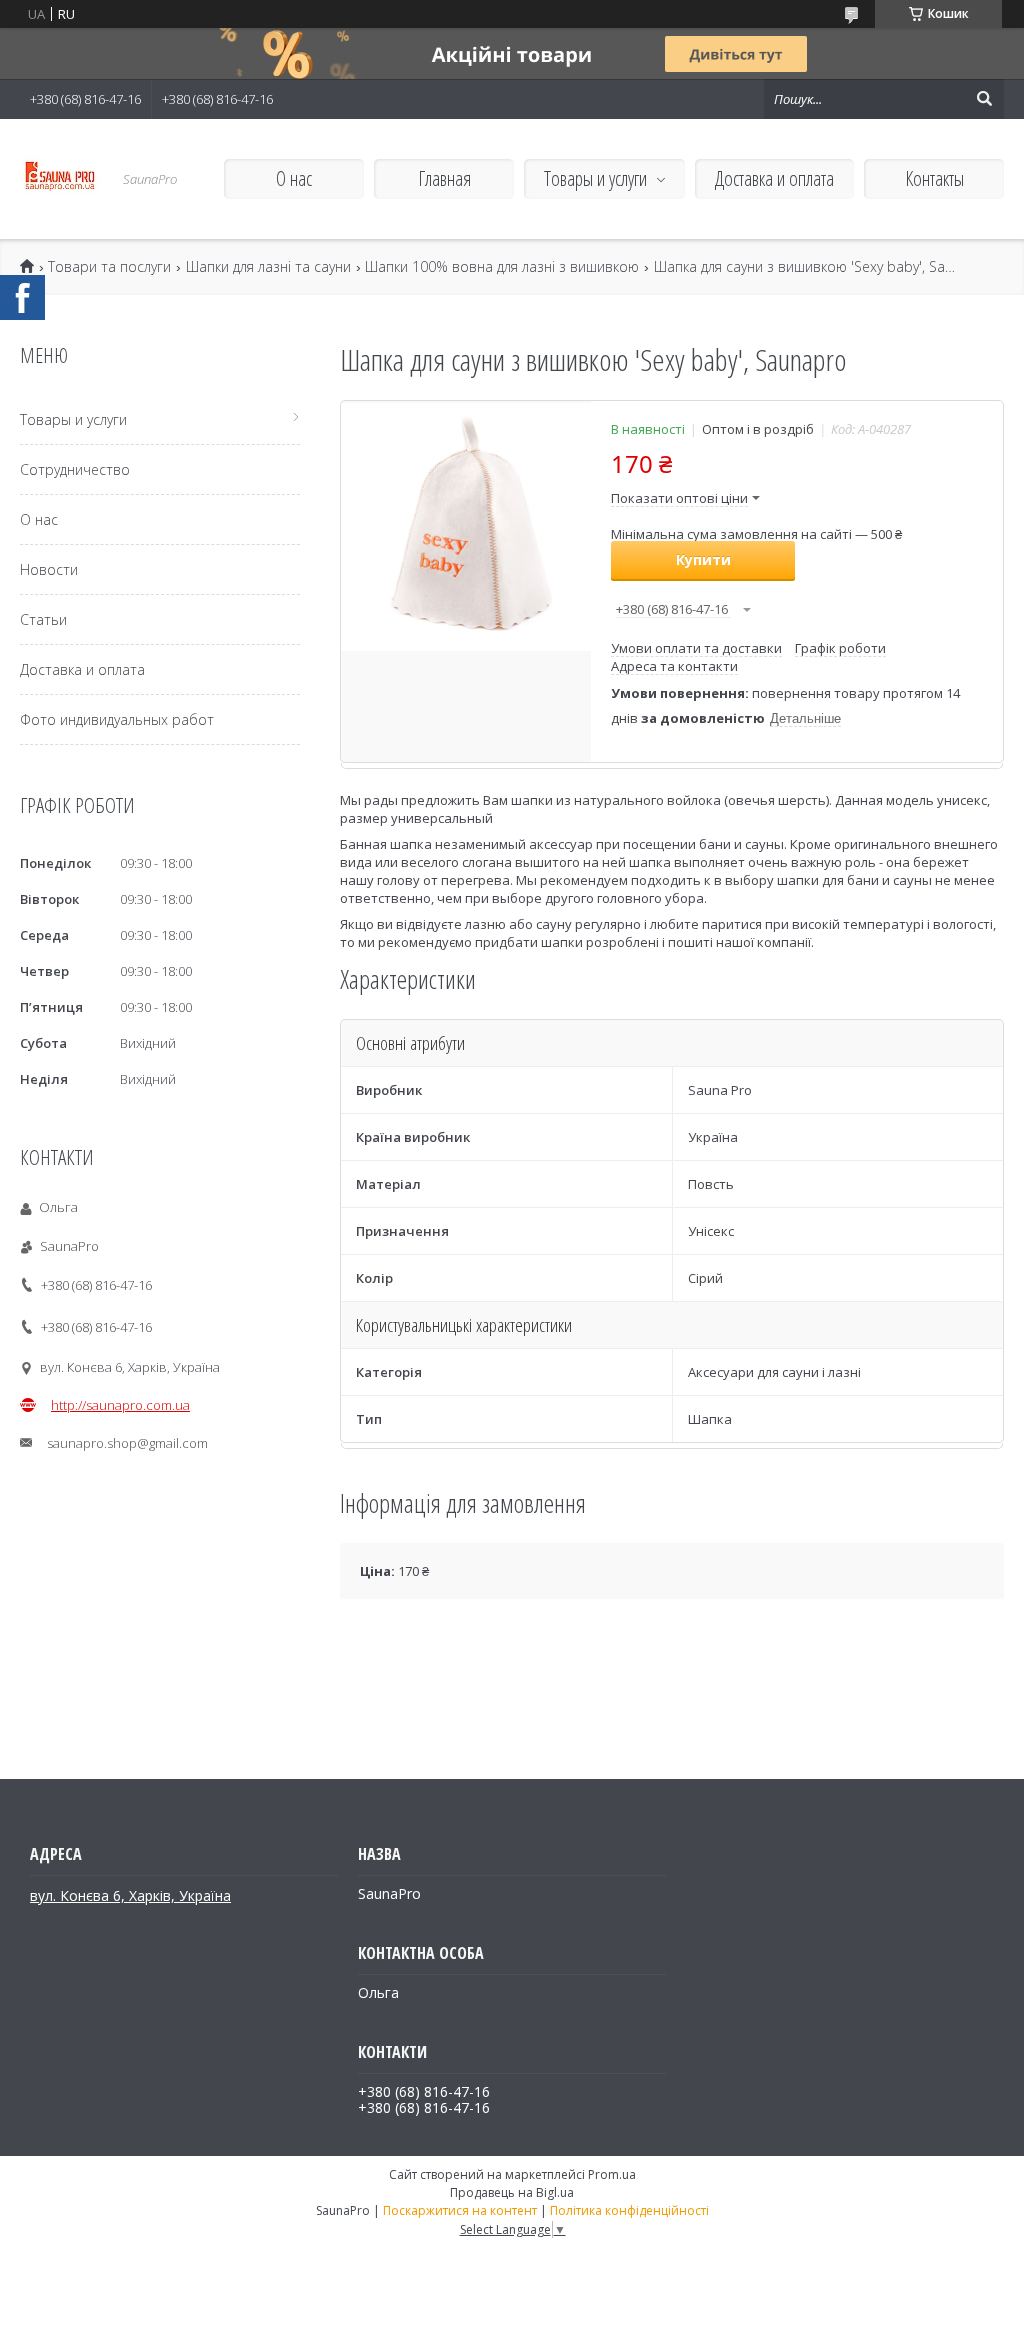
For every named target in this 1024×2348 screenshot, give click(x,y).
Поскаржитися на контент (460, 2210)
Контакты (934, 178)
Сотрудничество (75, 469)
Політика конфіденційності (629, 2210)
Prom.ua (612, 2174)
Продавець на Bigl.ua (512, 2192)
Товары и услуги (595, 178)
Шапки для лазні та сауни (268, 267)
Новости (49, 569)
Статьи (43, 619)
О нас (294, 178)
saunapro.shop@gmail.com (127, 1443)
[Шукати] (984, 99)
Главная (444, 178)
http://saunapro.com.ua (120, 1405)
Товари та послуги (109, 267)
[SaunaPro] (60, 179)
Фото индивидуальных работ (117, 719)
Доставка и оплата (774, 178)
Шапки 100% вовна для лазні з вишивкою (502, 267)
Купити (703, 559)
